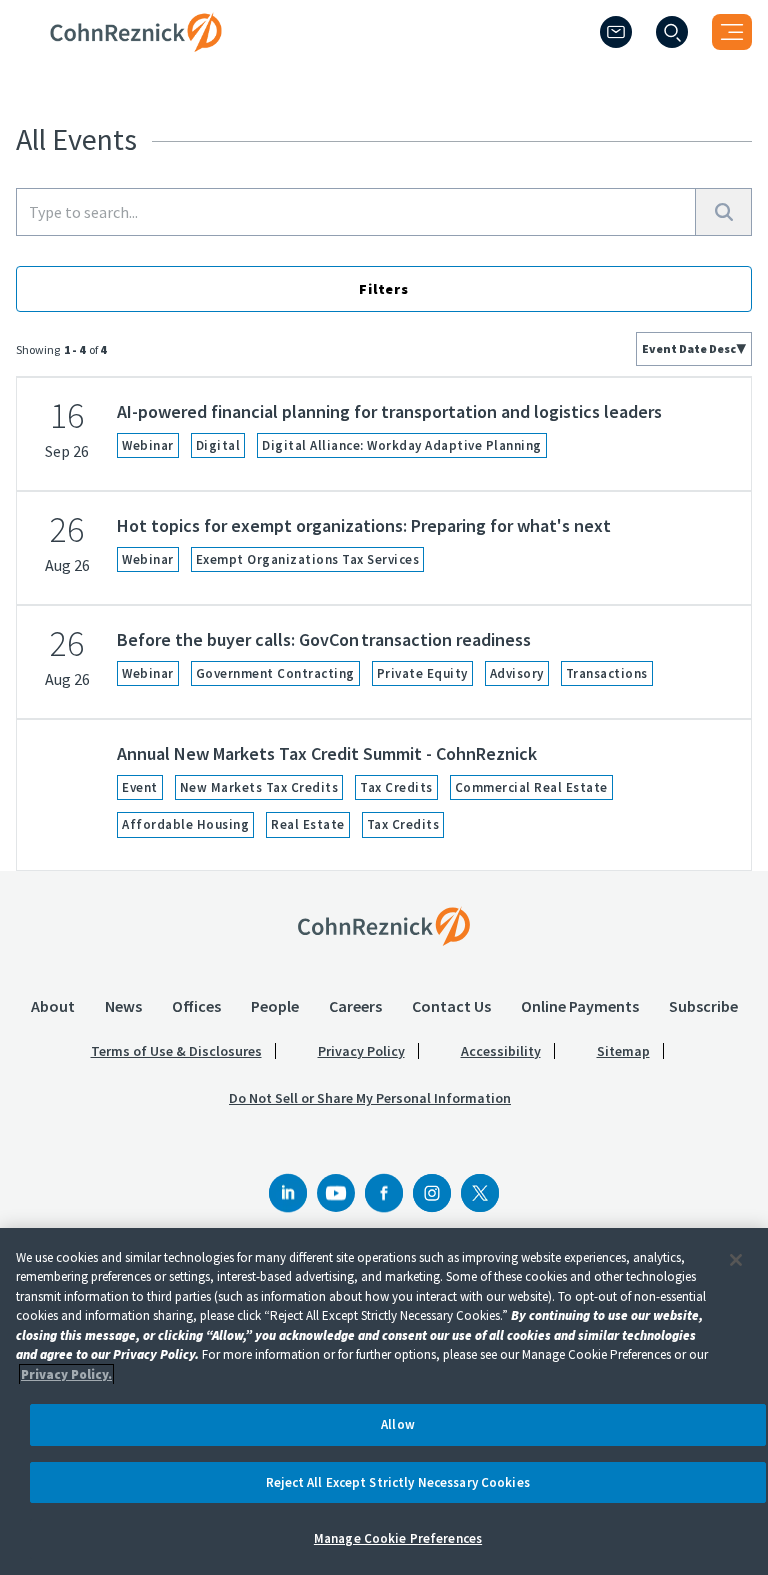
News (123, 1006)
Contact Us (451, 1006)
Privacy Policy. (66, 1374)
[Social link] (288, 1193)
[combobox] (694, 349)
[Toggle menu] (732, 32)
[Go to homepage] (384, 926)
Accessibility (501, 1051)
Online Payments (580, 1006)
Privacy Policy (361, 1051)
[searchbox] (356, 212)
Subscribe (703, 1006)
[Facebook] (384, 1193)
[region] (384, 1401)
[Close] (736, 1260)
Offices (196, 1006)
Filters (384, 289)
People (275, 1006)
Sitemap (623, 1051)
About (53, 1006)
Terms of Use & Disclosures (176, 1051)
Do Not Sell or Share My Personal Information (370, 1098)
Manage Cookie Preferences (398, 1538)
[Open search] (672, 32)
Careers (355, 1006)
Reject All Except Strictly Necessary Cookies (398, 1482)
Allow (398, 1424)
